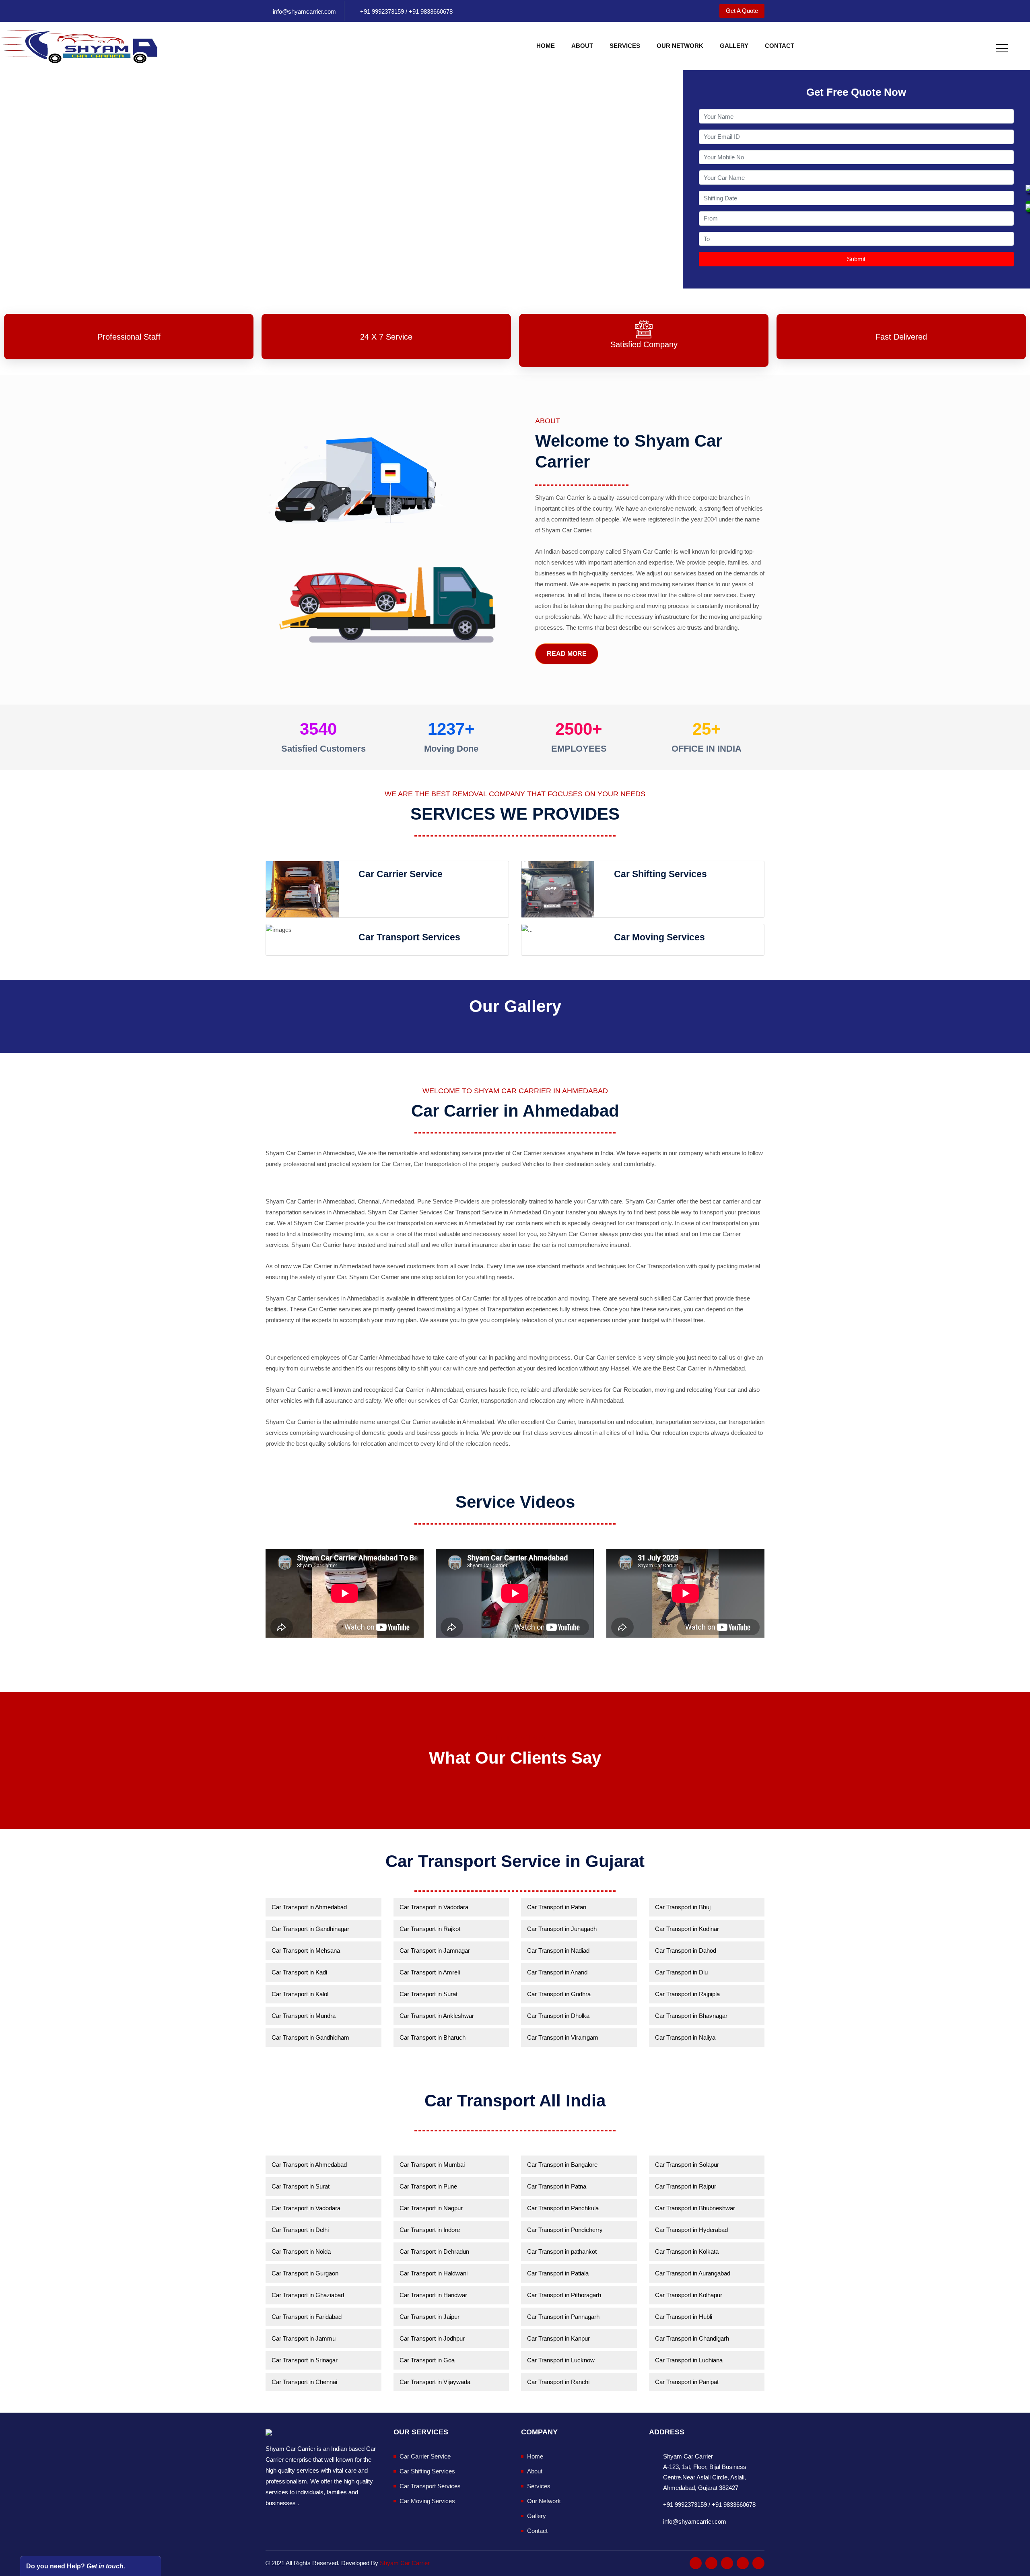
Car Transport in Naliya (685, 2037)
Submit (856, 259)
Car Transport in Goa (427, 2360)
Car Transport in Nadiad (558, 1951)
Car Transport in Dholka (558, 2016)
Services (625, 46)
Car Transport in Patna (557, 2186)
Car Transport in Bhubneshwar (695, 2208)
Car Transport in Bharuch (433, 2037)
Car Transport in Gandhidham (310, 2037)
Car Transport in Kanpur (558, 2338)
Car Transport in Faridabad (307, 2317)
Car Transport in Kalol (300, 1994)
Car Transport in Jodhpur (432, 2338)
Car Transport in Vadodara (434, 1907)
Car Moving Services (427, 2501)
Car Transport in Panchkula (563, 2208)
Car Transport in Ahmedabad (309, 1907)
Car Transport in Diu (681, 1972)
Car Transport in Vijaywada (435, 2382)
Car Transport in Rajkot (430, 1929)
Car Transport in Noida (301, 2251)
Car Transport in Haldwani (434, 2273)
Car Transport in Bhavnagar (691, 2016)
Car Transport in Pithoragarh (564, 2295)
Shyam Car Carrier (405, 2563)
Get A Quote (742, 11)
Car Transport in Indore (430, 2230)
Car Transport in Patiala (558, 2273)
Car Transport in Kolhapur (689, 2295)
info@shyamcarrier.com (304, 11)
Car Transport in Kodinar (687, 1929)
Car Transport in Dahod (686, 1951)
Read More (567, 654)
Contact (780, 46)
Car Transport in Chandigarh (692, 2338)
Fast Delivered (901, 337)
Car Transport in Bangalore (562, 2165)
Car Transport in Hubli (684, 2317)
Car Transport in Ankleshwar (437, 2016)
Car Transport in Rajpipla (687, 1994)
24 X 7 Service (386, 337)
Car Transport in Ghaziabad (308, 2295)
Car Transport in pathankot (562, 2251)
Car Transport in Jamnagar (435, 1951)
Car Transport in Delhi (300, 2230)
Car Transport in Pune (428, 2186)
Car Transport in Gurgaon (305, 2273)
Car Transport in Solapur (687, 2165)
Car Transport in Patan (557, 1907)
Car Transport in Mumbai (432, 2165)
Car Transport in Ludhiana (689, 2360)
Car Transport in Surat (428, 1994)
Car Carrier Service (425, 2456)
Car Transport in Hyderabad (691, 2230)
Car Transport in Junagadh (562, 1929)
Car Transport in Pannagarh (563, 2317)
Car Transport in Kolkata (687, 2251)
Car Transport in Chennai (304, 2382)
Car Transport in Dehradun (434, 2251)
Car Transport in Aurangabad (693, 2273)
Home (546, 46)
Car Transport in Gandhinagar (310, 1929)
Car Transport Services (430, 2486)
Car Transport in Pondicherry (565, 2230)
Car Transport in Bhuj (683, 1907)
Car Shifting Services (427, 2471)
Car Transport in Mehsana (306, 1951)
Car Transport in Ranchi (558, 2382)
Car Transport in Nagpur (431, 2208)
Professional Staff (129, 337)
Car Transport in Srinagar (305, 2360)
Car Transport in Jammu (304, 2338)
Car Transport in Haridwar (433, 2295)
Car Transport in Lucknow (561, 2360)
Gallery (734, 46)
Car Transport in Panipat (687, 2382)
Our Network (680, 46)
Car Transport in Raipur (686, 2186)
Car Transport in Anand (557, 1972)
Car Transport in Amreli (430, 1972)
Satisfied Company (644, 344)
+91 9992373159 (382, 11)
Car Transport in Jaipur (430, 2317)
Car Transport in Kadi (299, 1972)
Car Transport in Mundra (304, 2016)
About (582, 46)
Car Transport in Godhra (559, 1994)
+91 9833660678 (430, 11)
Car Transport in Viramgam (563, 2037)
